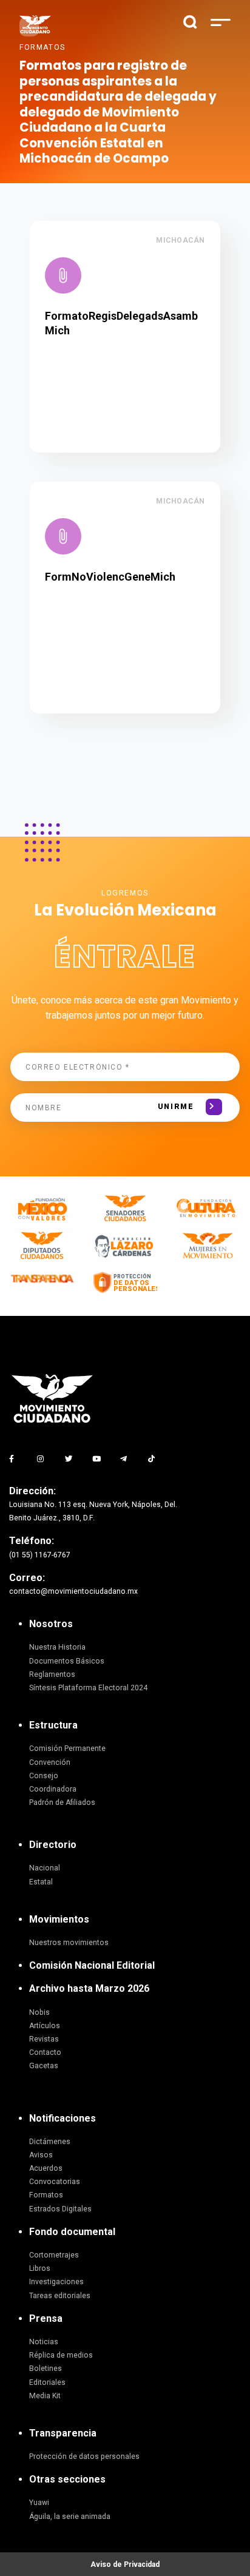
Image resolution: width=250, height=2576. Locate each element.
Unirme (176, 1107)
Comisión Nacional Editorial (92, 1965)
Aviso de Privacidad (125, 2564)
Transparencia (63, 2433)
